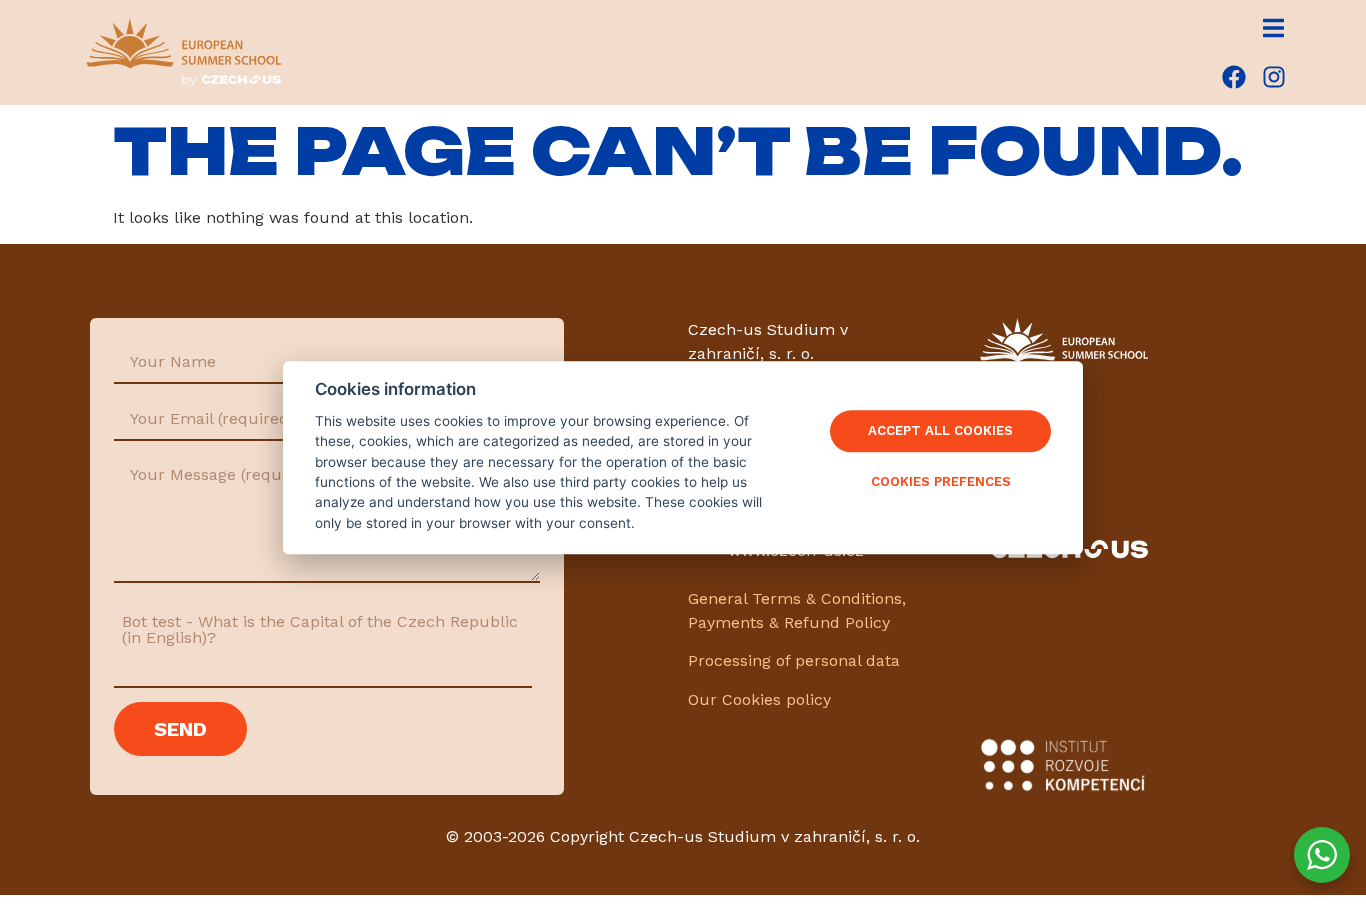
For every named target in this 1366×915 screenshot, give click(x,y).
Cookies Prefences (941, 482)
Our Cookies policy (759, 699)
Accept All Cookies (940, 431)
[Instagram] (1274, 77)
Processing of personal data (794, 660)
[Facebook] (1234, 77)
